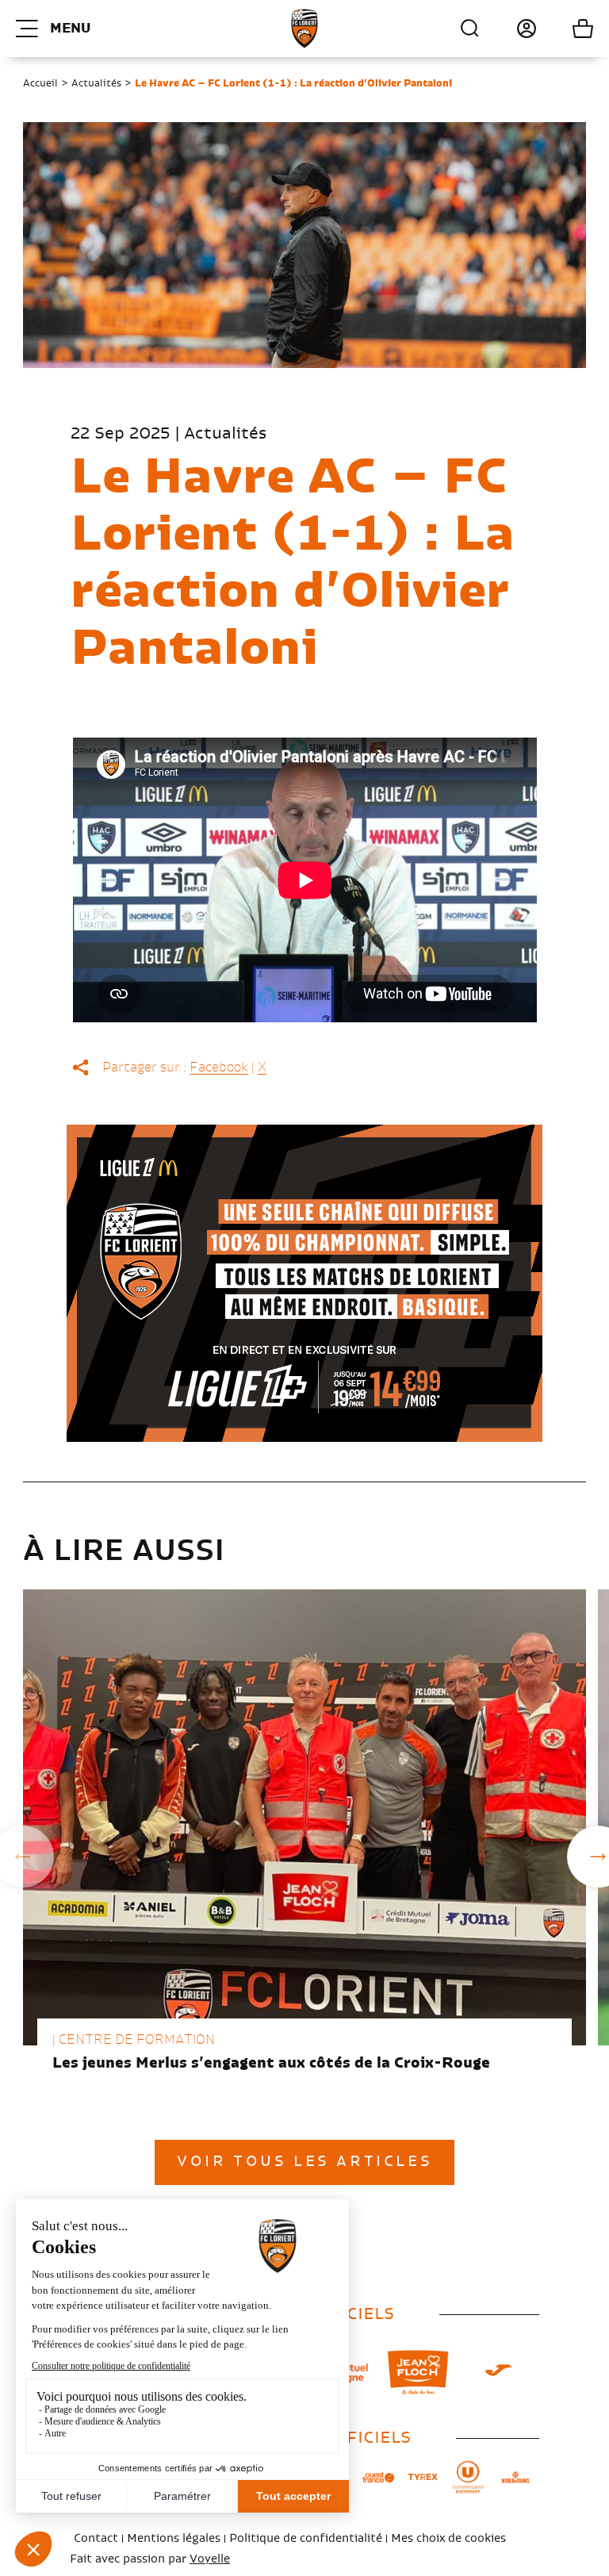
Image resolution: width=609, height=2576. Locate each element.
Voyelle (210, 2559)
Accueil (40, 83)
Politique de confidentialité (306, 2539)
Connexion (509, 29)
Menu (70, 29)
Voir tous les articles (304, 2162)
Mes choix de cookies (448, 2539)
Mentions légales (174, 2539)
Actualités (96, 83)
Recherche (470, 29)
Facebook (219, 1068)
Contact (96, 2539)
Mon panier (565, 29)
